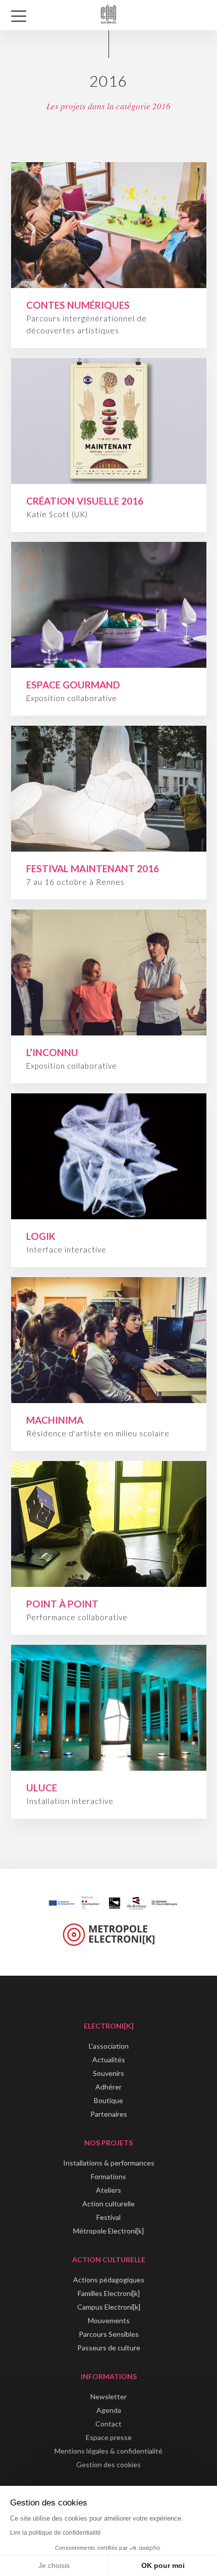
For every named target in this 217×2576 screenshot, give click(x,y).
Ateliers (108, 2190)
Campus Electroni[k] (109, 2307)
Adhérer (108, 2087)
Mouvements (109, 2320)
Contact (108, 2424)
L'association (109, 2046)
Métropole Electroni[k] (108, 2231)
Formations (108, 2176)
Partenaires (109, 2114)
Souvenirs (108, 2073)
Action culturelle (108, 2204)
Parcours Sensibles (109, 2334)
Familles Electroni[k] (109, 2293)
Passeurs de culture (109, 2348)
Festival (108, 2217)
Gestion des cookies (108, 2464)
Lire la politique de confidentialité (56, 2533)
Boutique (108, 2100)
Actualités (109, 2060)
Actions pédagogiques (109, 2280)
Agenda (109, 2410)
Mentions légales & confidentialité (108, 2451)
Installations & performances (109, 2163)
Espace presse (109, 2437)
